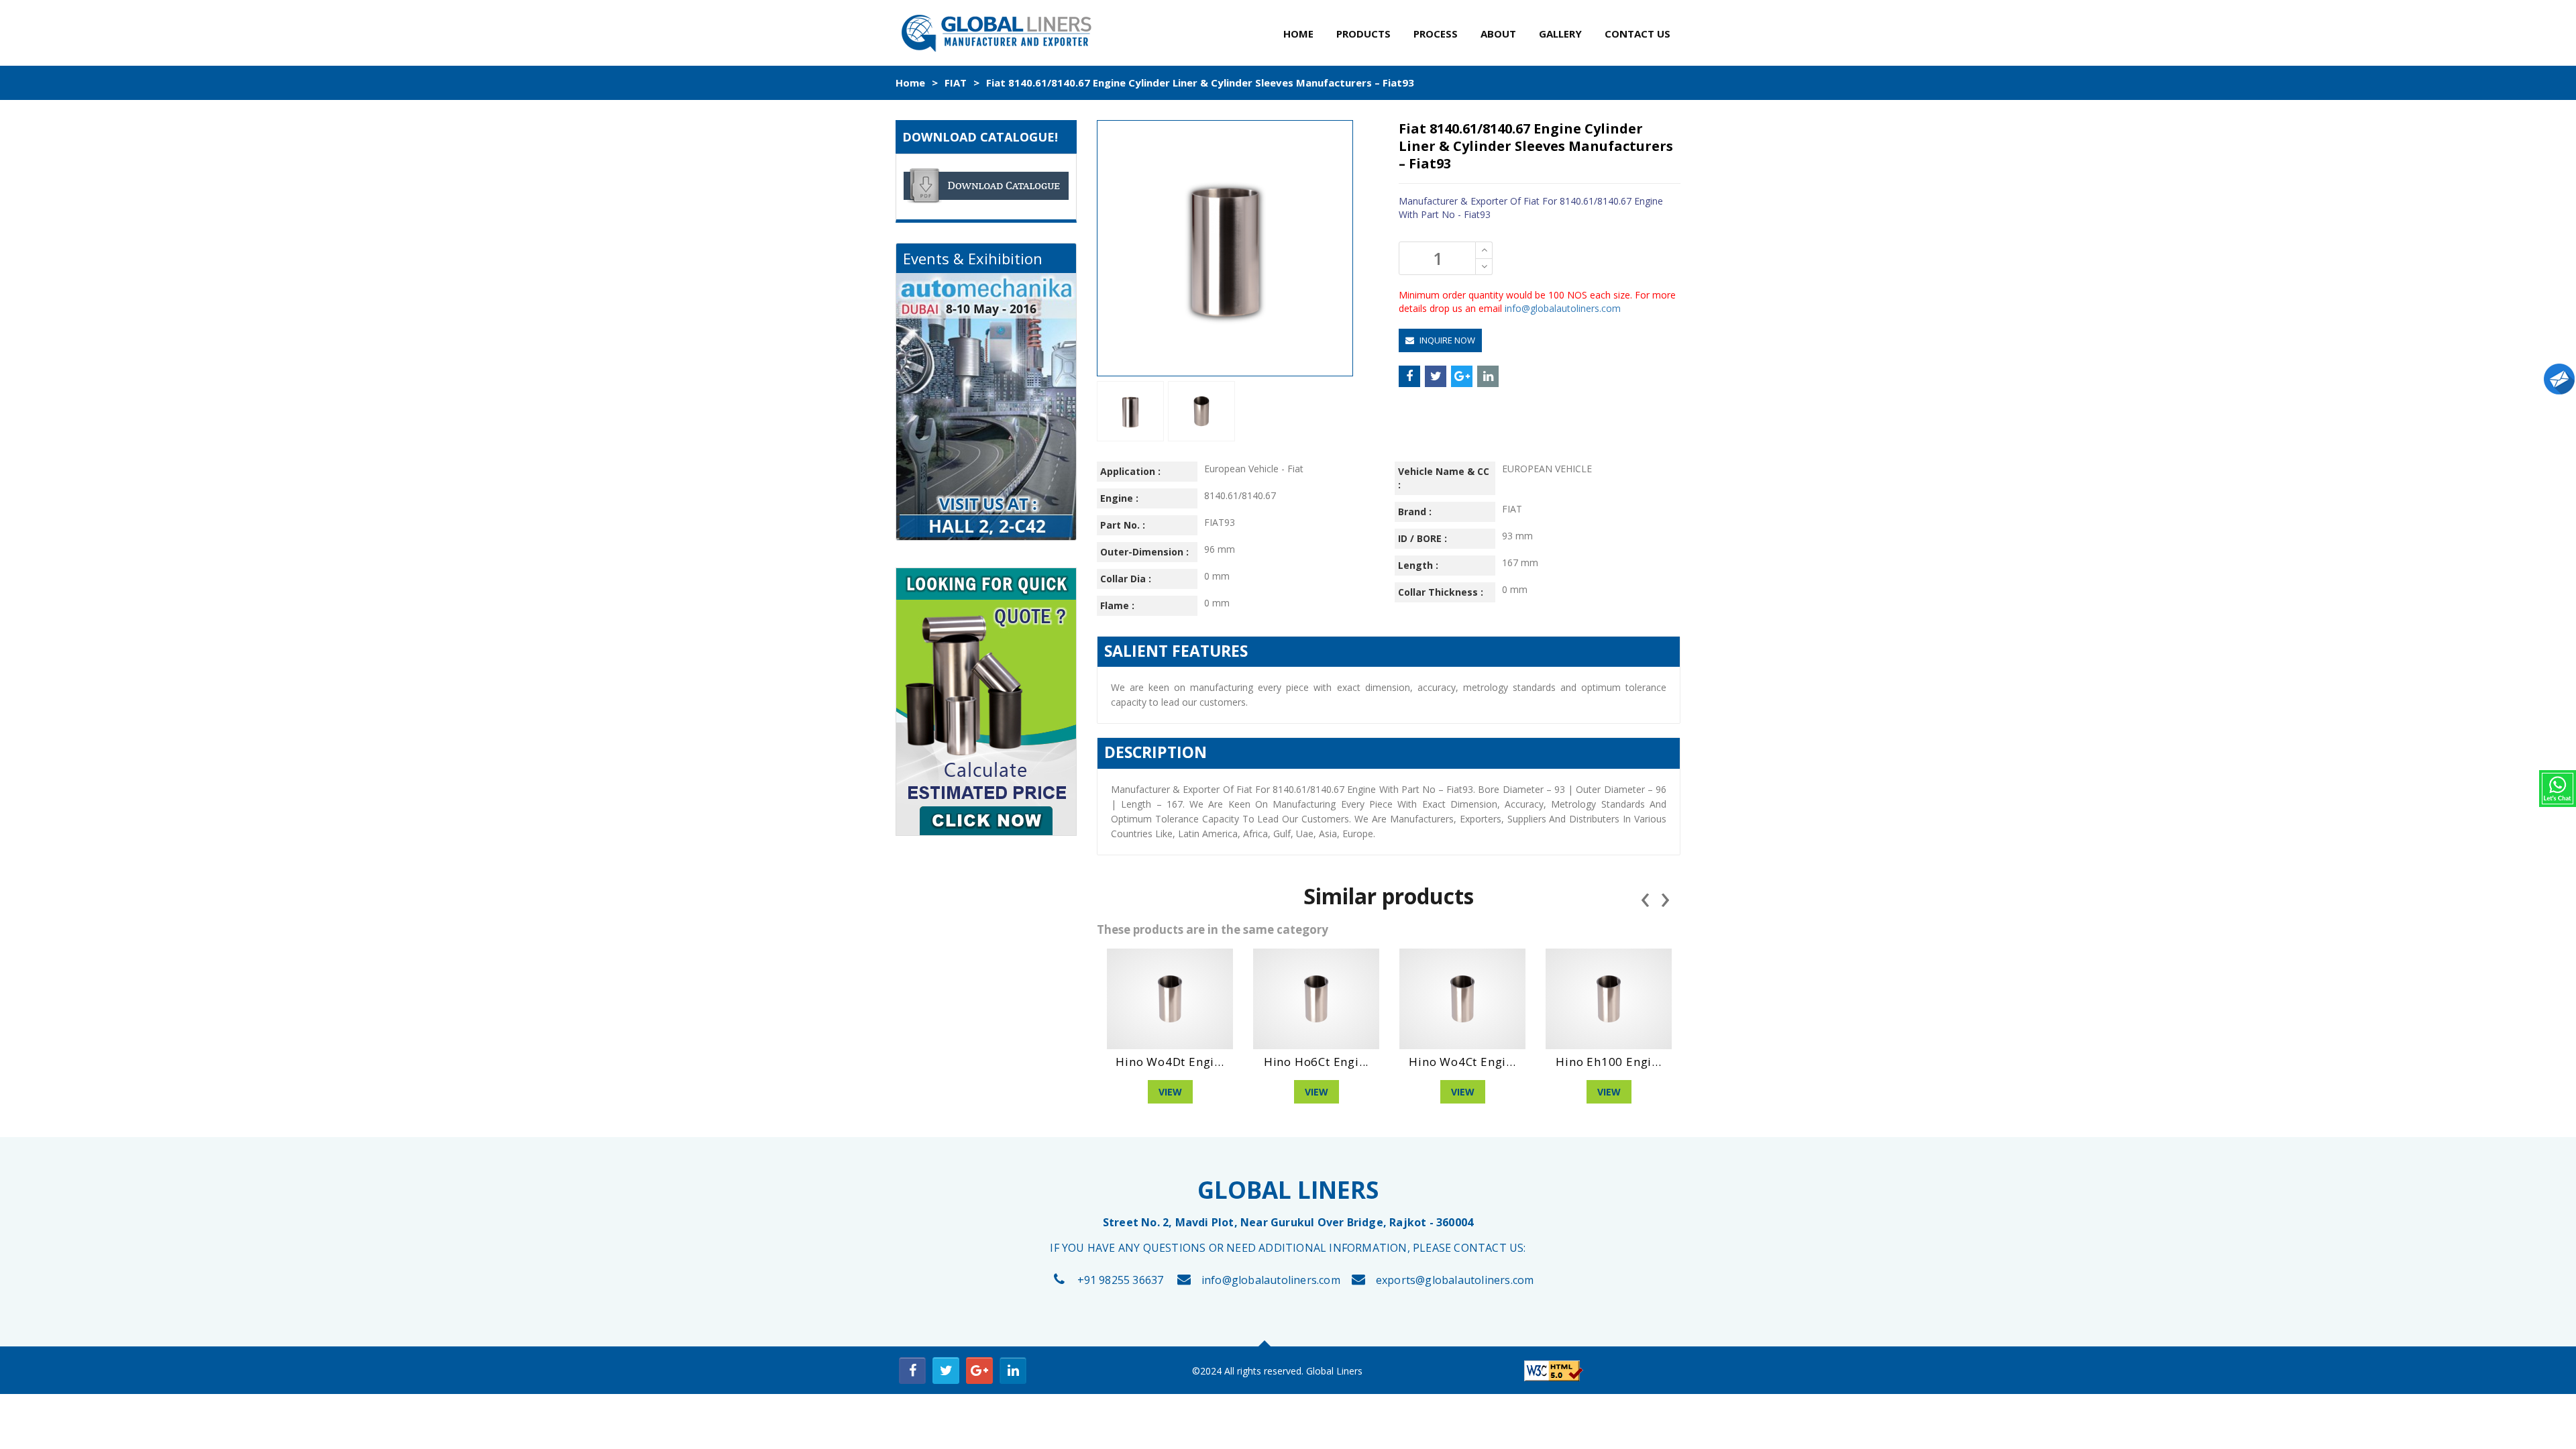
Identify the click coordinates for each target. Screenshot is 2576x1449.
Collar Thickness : (1441, 592)
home (1298, 34)
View (1170, 1092)
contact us (1638, 34)
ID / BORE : (1423, 538)
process (1436, 34)
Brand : (1415, 512)
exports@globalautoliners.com (1455, 1280)
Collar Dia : (1126, 579)
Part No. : (1123, 525)
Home (910, 83)
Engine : (1119, 498)
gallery (1560, 34)
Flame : (1117, 605)
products (1363, 34)
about (1498, 34)
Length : (1418, 565)
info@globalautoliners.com (1563, 308)
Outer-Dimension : (1144, 552)
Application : (1130, 471)
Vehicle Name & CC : (1444, 478)
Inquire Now (1446, 340)
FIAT (956, 83)
